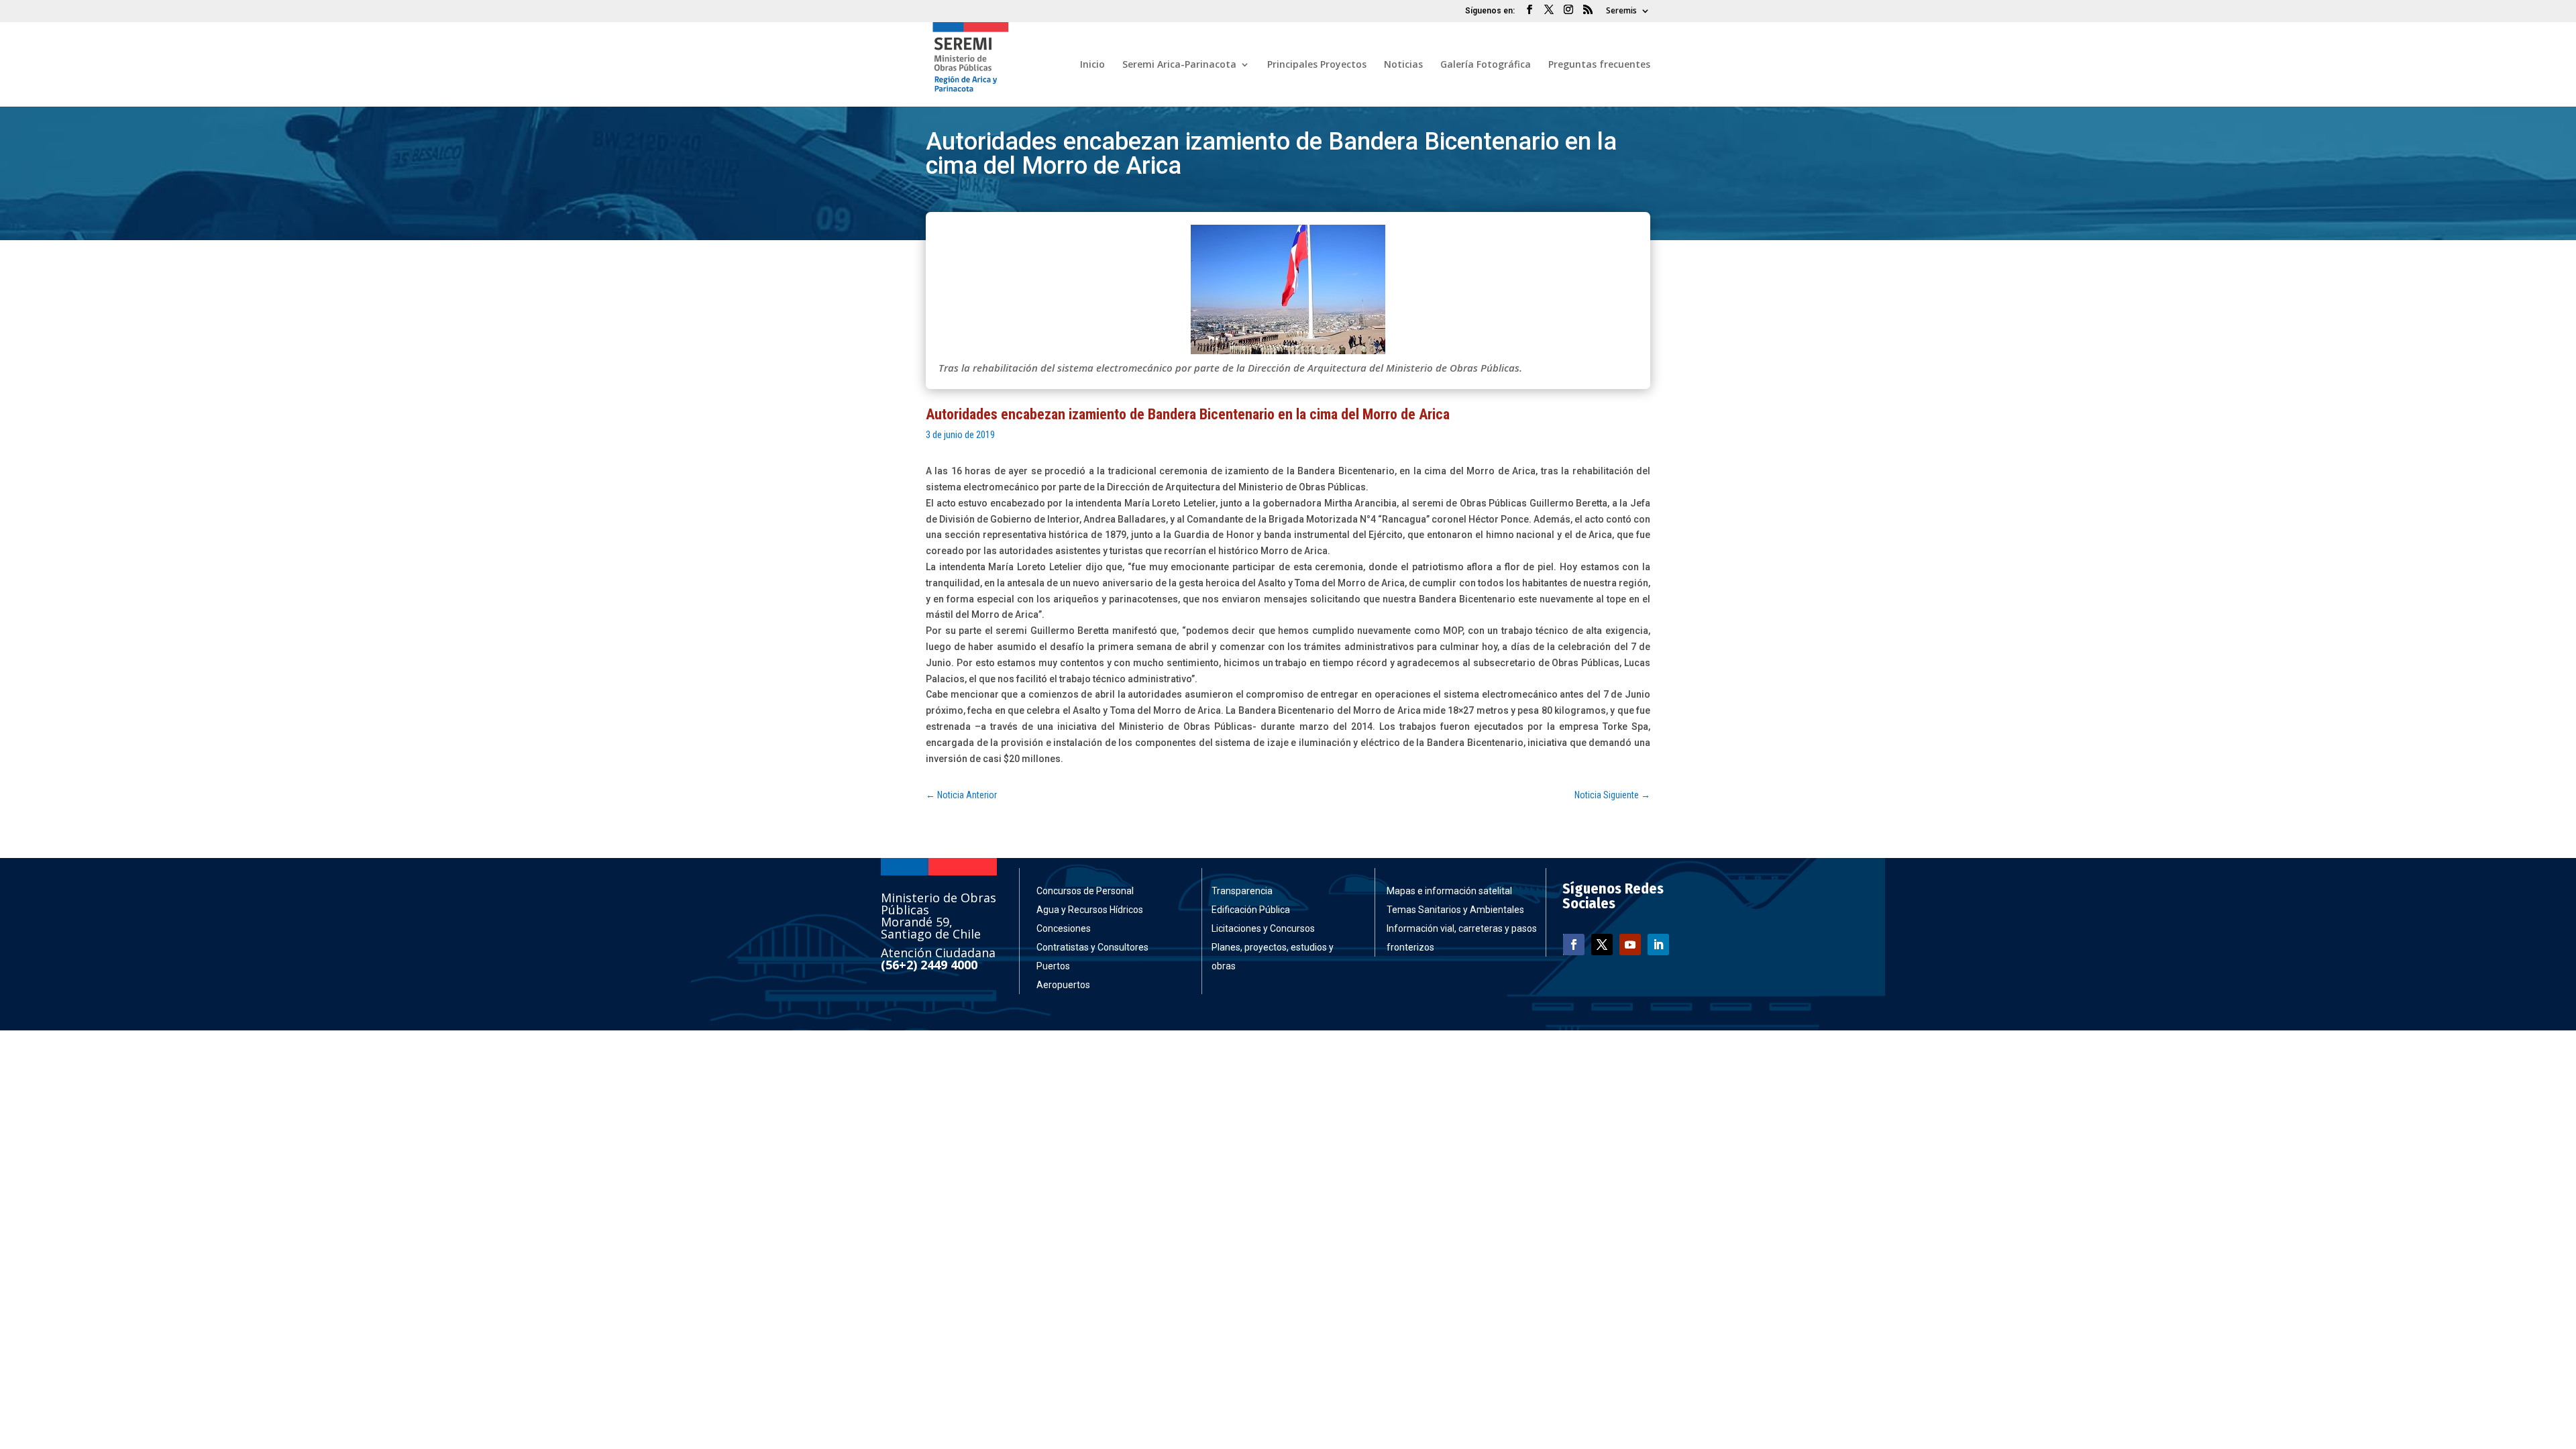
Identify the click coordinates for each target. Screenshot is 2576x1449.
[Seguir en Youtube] (1630, 945)
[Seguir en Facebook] (1574, 945)
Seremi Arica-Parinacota (1179, 65)
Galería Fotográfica (1486, 65)
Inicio (1092, 65)
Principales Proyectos (1317, 65)
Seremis (1621, 11)
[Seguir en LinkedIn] (1658, 945)
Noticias (1403, 65)
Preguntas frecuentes (1599, 65)
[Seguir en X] (1602, 945)
